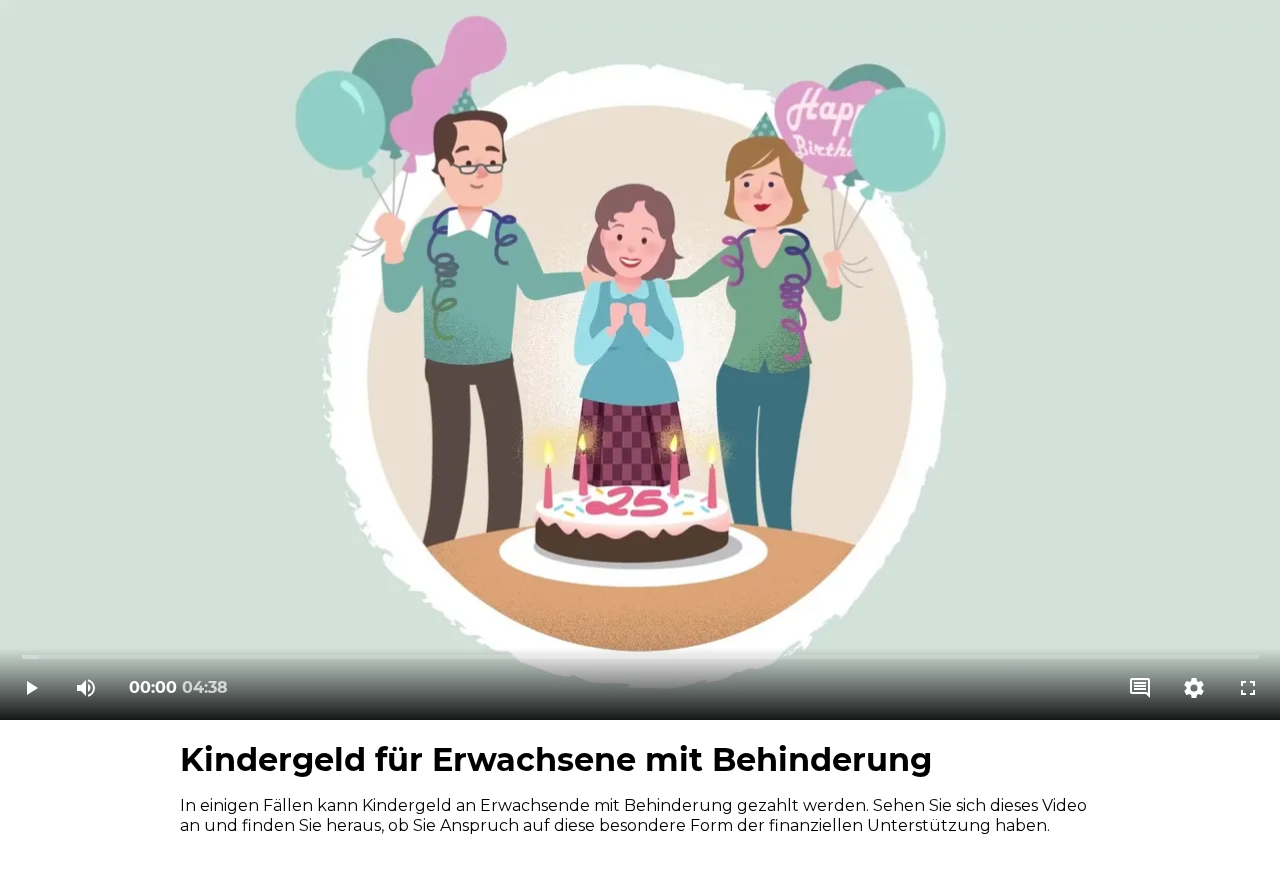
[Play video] (32, 688)
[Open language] (1140, 688)
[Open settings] (1194, 688)
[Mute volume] (86, 688)
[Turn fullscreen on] (1248, 688)
